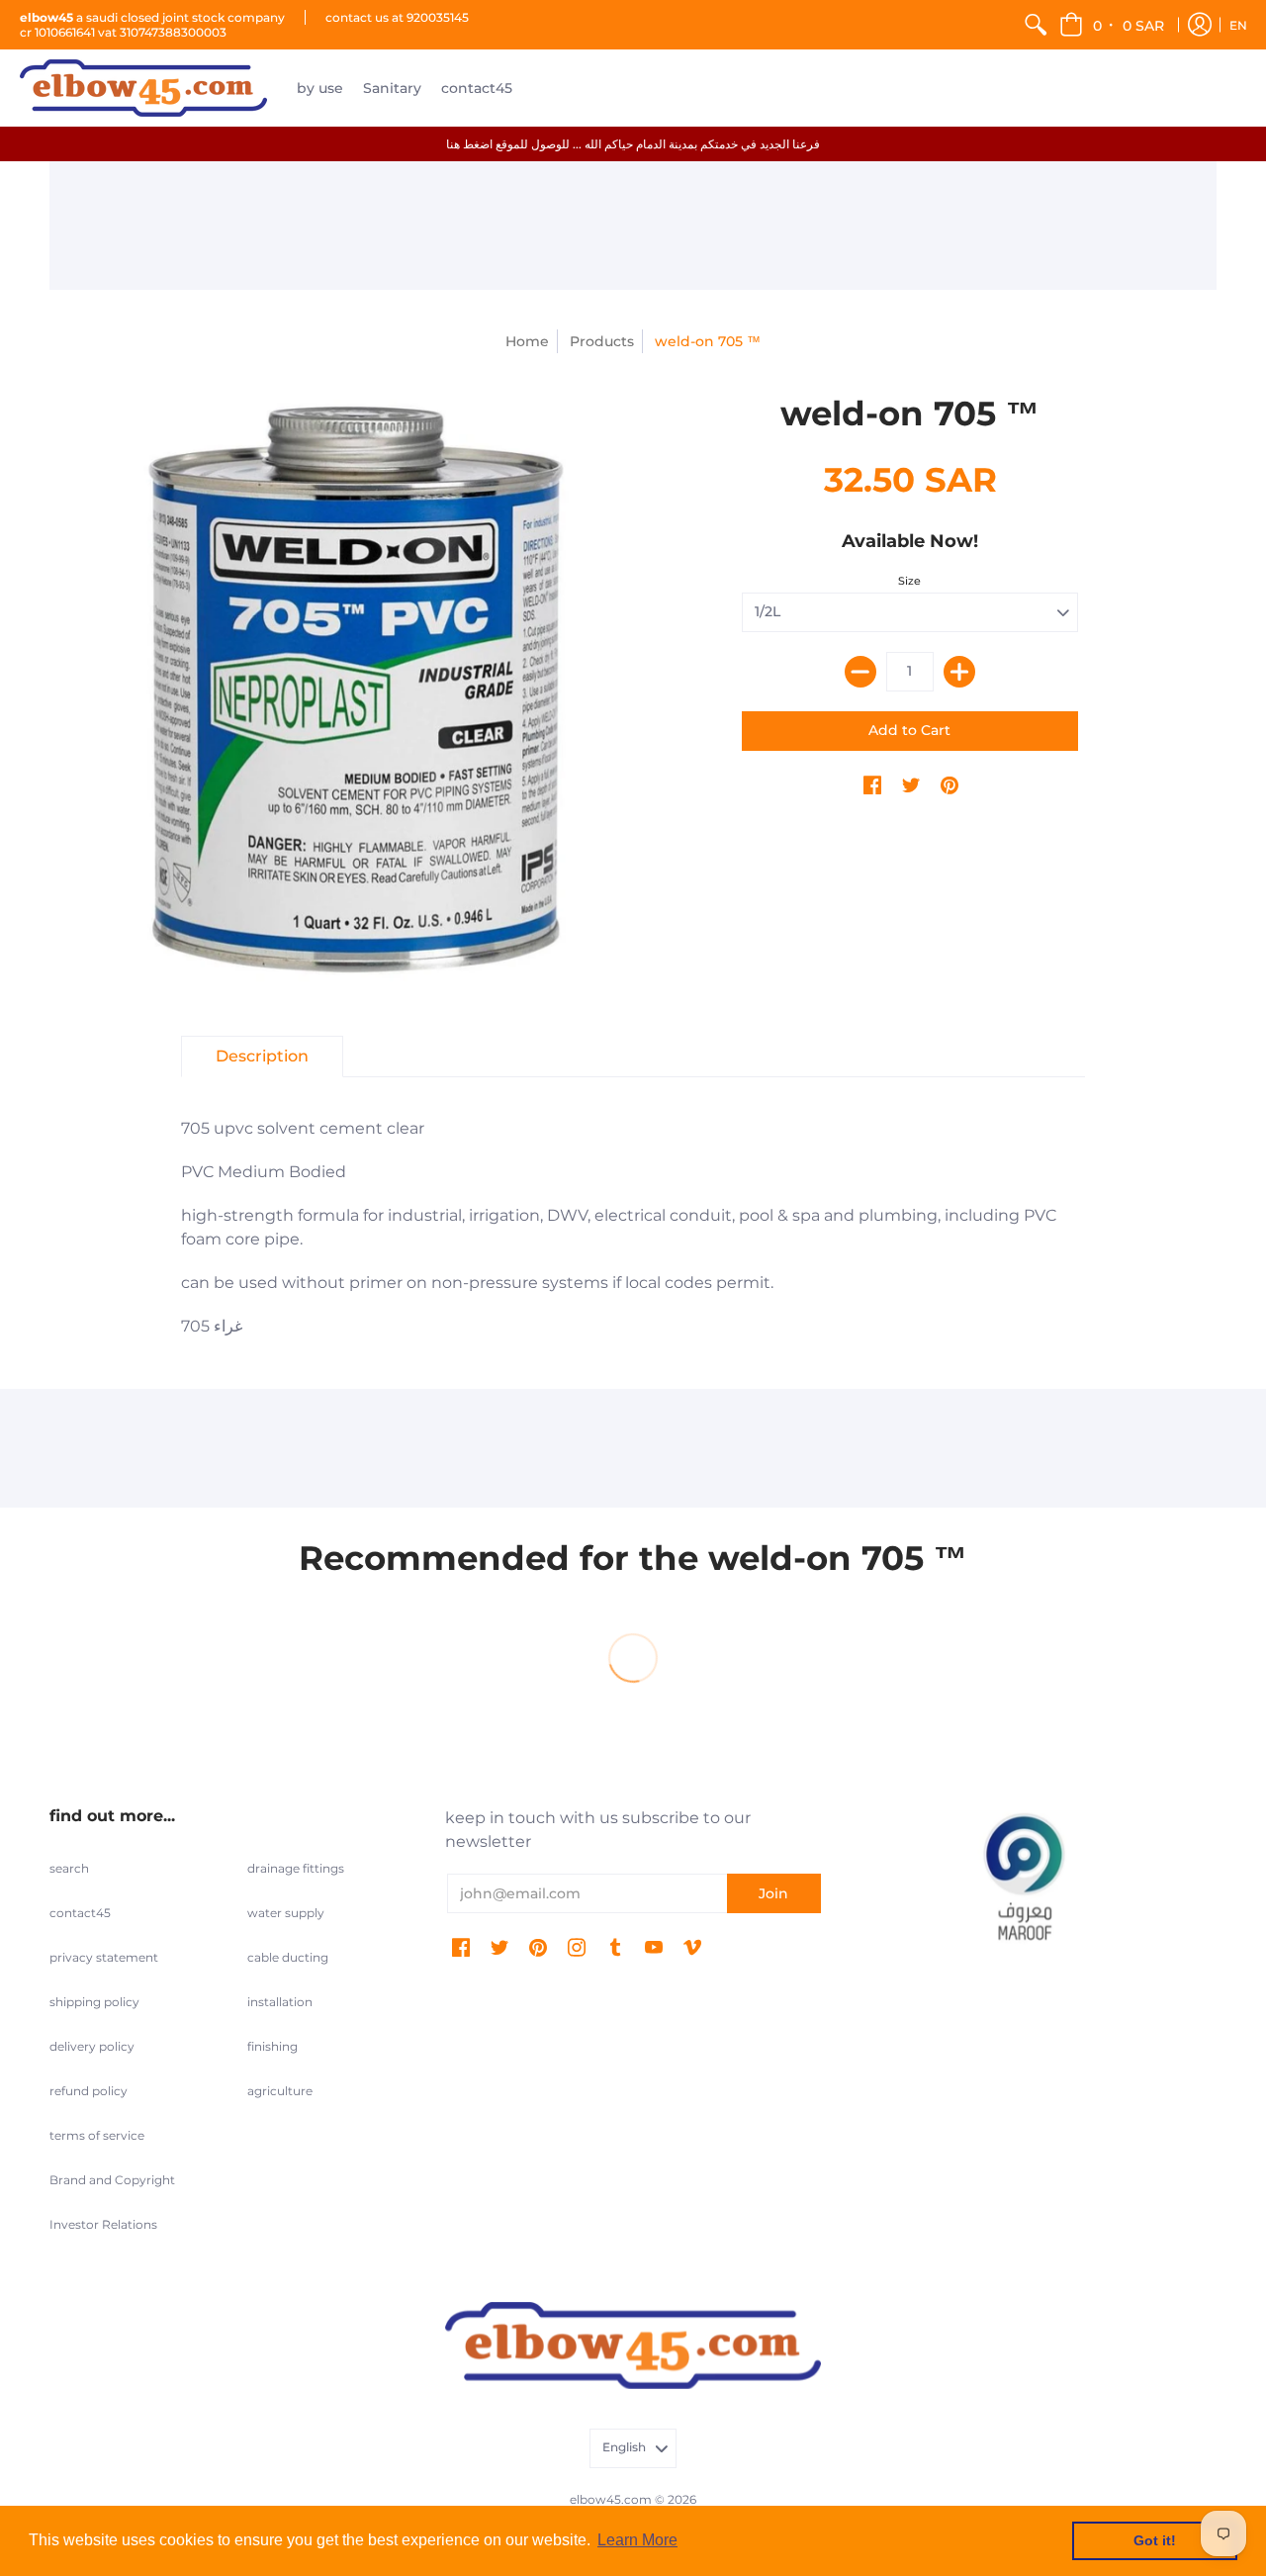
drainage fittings (296, 1868)
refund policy (89, 2091)
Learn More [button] (637, 2540)
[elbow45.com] (143, 88)
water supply (286, 1913)
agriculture (280, 2091)
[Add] (959, 672)
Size (909, 581)
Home (527, 341)
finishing (272, 2046)
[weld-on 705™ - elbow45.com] (356, 690)
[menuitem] (1036, 25)
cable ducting (288, 1957)
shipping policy (94, 2002)
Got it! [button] (1155, 2540)
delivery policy (92, 2046)
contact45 (80, 1913)
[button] (1113, 25)
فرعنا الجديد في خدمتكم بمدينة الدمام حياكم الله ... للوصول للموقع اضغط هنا (633, 144)
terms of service (97, 2135)
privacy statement (104, 1957)
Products (602, 341)
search (69, 1868)
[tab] (262, 1057)
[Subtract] (860, 672)
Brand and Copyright (112, 2180)
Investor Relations (103, 2224)
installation (280, 2002)
